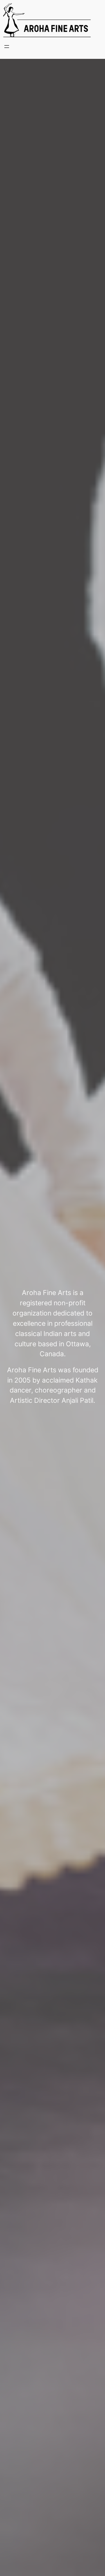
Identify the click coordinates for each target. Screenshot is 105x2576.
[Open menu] (7, 47)
